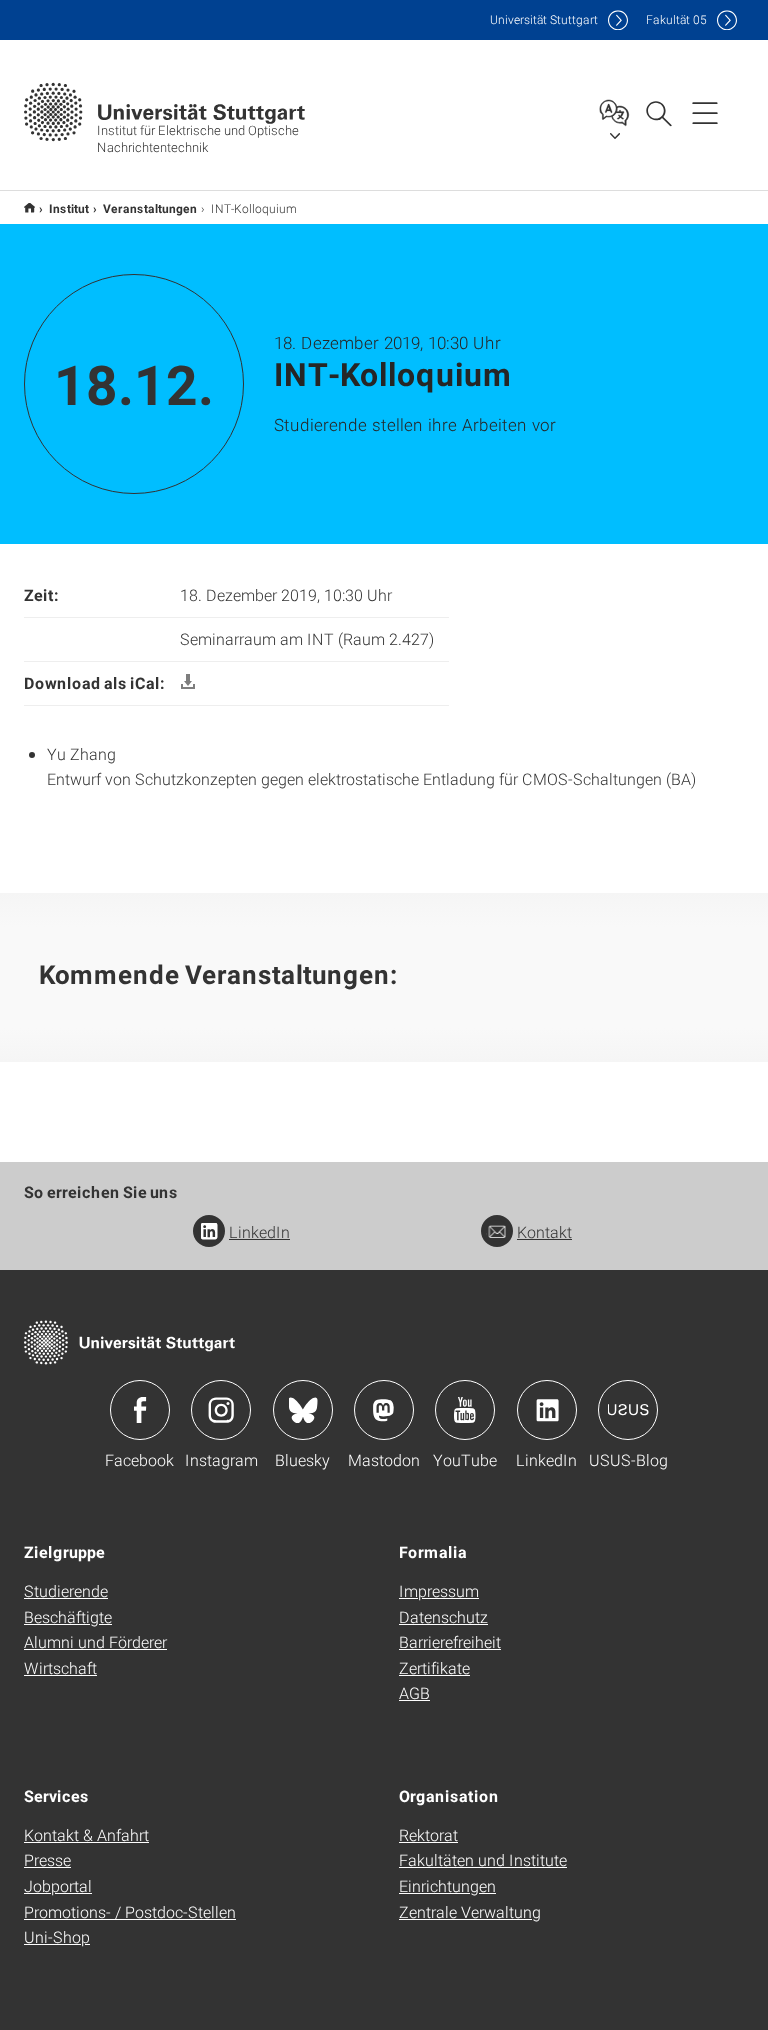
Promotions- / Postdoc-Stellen (130, 1911)
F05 (676, 19)
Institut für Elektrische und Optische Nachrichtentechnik (29, 207)
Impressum (439, 1590)
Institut (69, 208)
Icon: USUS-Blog (628, 1410)
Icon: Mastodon (384, 1410)
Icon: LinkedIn (547, 1410)
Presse (47, 1859)
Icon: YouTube (465, 1410)
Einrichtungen (447, 1885)
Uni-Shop (57, 1936)
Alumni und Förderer (95, 1641)
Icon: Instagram (221, 1410)
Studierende (66, 1590)
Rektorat (428, 1834)
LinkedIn (259, 1231)
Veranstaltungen (150, 208)
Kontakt (544, 1231)
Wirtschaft (60, 1667)
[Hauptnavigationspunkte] (705, 112)
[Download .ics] (188, 682)
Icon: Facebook (140, 1410)
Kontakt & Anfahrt (86, 1834)
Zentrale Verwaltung (470, 1911)
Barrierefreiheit (450, 1641)
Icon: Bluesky (303, 1410)
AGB (414, 1692)
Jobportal (58, 1885)
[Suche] (658, 112)
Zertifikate (434, 1667)
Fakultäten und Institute (483, 1859)
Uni (544, 19)
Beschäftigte (68, 1616)
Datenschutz (443, 1616)
